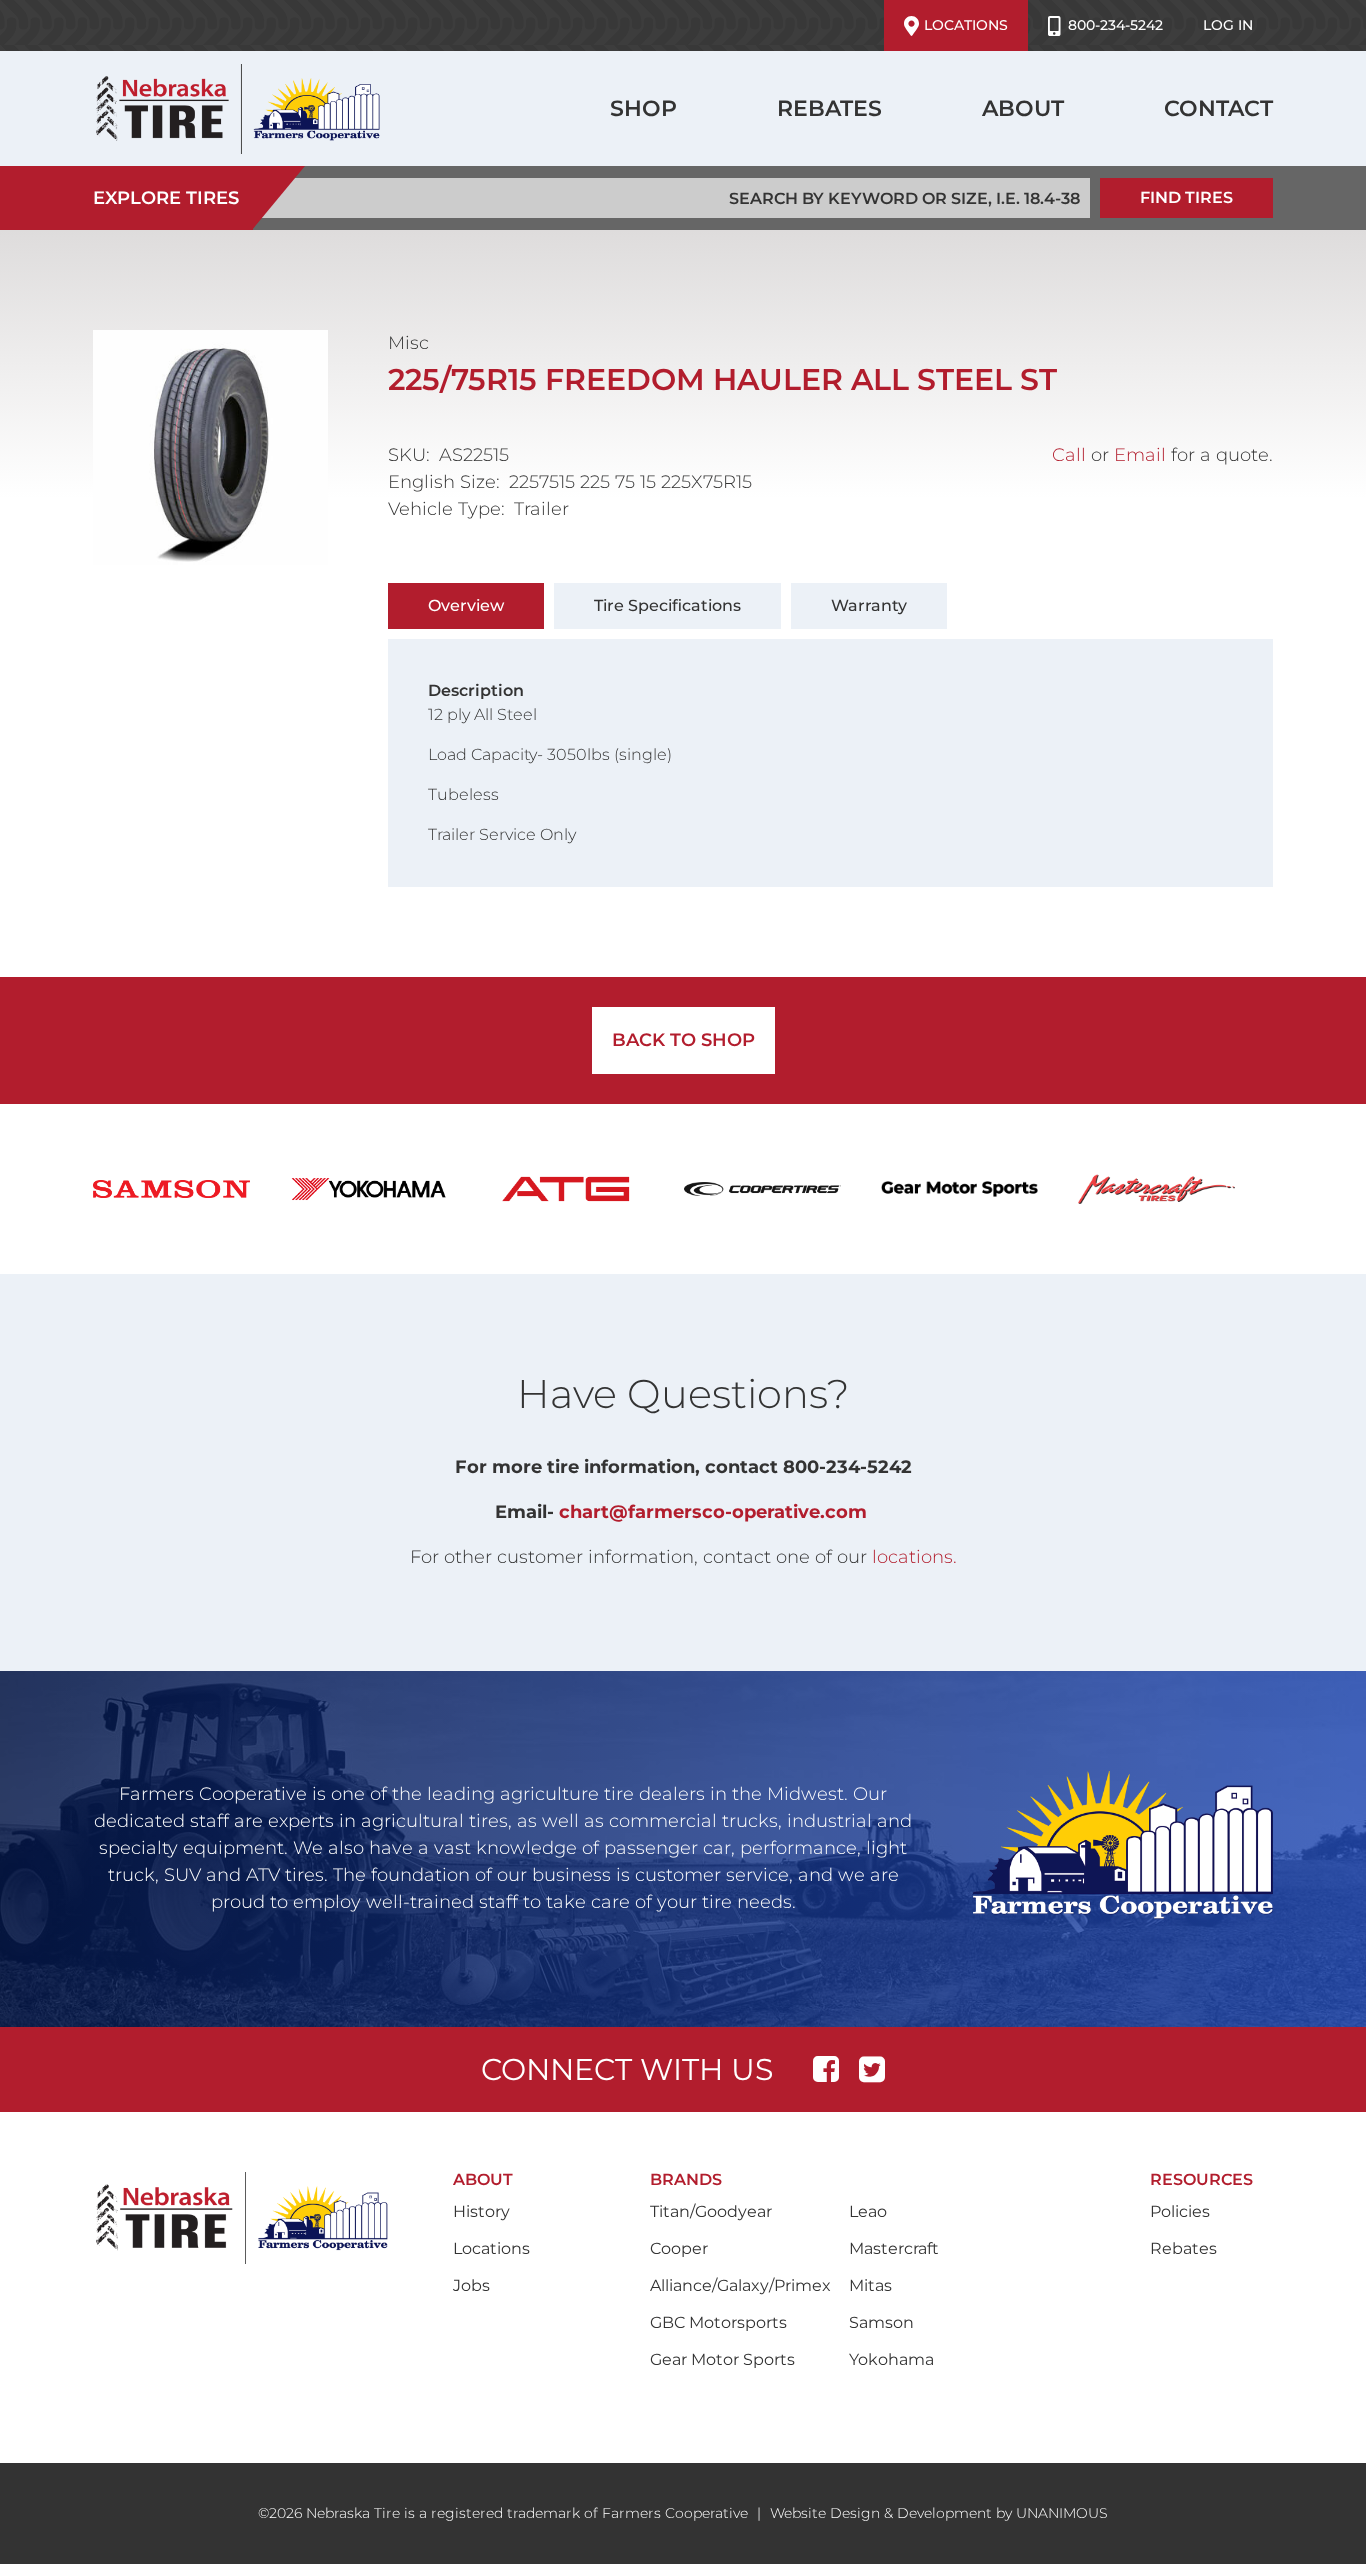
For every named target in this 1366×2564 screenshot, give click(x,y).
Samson (881, 2322)
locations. (914, 1557)
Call (1069, 455)
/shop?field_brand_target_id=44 (979, 1189)
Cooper (679, 2248)
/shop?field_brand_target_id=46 (1176, 1189)
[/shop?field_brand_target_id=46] (1176, 1189)
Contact (1218, 108)
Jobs (471, 2285)
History (481, 2211)
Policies (1180, 2211)
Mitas (870, 2285)
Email (1140, 455)
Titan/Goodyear (711, 2211)
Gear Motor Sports (722, 2359)
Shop (643, 108)
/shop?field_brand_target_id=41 (782, 1189)
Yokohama (891, 2359)
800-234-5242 (1115, 25)
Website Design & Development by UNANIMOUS (939, 2513)
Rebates (829, 108)
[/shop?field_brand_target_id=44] (979, 1189)
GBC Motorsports (718, 2322)
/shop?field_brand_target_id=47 (191, 1189)
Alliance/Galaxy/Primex (740, 2285)
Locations (966, 25)
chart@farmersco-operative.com (713, 1512)
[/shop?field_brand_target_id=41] (782, 1189)
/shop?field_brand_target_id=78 (585, 1189)
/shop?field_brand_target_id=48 (388, 1189)
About (1023, 108)
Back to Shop (683, 1040)
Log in (1228, 25)
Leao (868, 2211)
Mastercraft (894, 2248)
